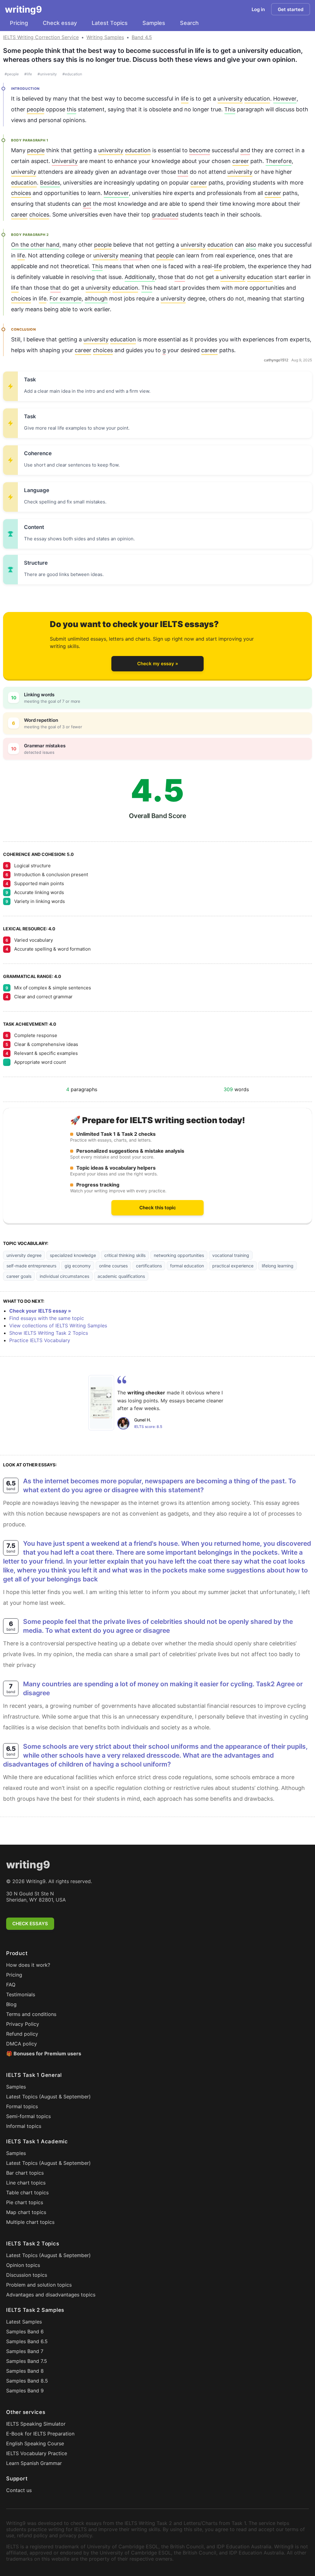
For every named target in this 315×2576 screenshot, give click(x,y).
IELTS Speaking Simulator (36, 2424)
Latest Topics (110, 23)
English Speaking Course (35, 2443)
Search (189, 23)
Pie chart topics (25, 2202)
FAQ (11, 1985)
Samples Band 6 (25, 2332)
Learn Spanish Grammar (34, 2463)
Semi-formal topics (28, 2116)
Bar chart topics (25, 2173)
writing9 (23, 9)
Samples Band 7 (25, 2351)
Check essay (60, 23)
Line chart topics (26, 2183)
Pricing (19, 23)
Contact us (19, 2490)
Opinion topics (23, 2265)
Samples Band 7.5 (27, 2361)
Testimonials (21, 1994)
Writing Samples (105, 37)
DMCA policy (22, 2044)
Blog (11, 2004)
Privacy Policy (23, 2024)
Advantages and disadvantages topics (51, 2295)
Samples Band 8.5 (27, 2381)
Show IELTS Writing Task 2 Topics (49, 1333)
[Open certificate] (101, 1403)
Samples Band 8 (25, 2371)
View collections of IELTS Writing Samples (58, 1326)
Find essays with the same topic (47, 1318)
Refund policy (22, 2034)
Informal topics (24, 2126)
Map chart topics (26, 2212)
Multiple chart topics (30, 2222)
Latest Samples (24, 2322)
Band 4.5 (142, 37)
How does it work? (28, 1965)
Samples (154, 23)
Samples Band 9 (25, 2391)
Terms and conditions (31, 2014)
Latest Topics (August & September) (48, 2097)
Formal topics (22, 2106)
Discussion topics (27, 2275)
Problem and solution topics (39, 2285)
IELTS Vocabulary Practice (37, 2453)
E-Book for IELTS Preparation (40, 2434)
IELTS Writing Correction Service (41, 37)
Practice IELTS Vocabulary (40, 1340)
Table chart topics (27, 2192)
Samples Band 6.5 (27, 2341)
